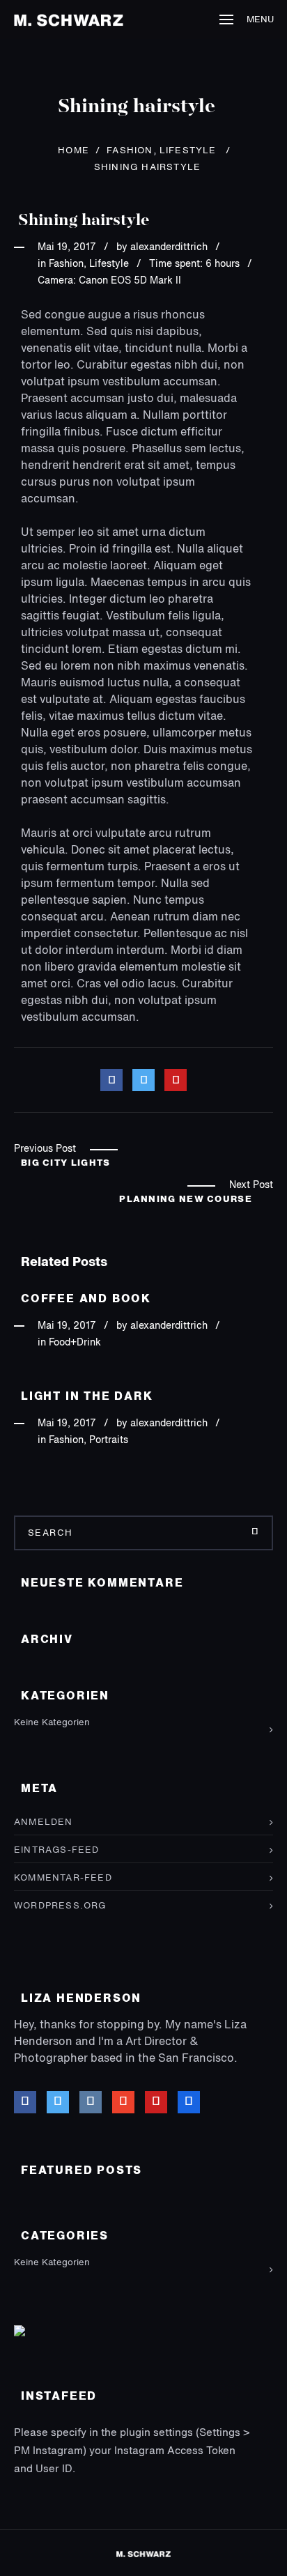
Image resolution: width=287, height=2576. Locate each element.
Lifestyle (188, 151)
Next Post (251, 1185)
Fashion (130, 151)
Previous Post (45, 1149)
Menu (260, 20)
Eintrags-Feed (57, 1850)
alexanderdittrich (169, 247)
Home (73, 151)
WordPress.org (60, 1906)
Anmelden (44, 1822)
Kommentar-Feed (63, 1878)
